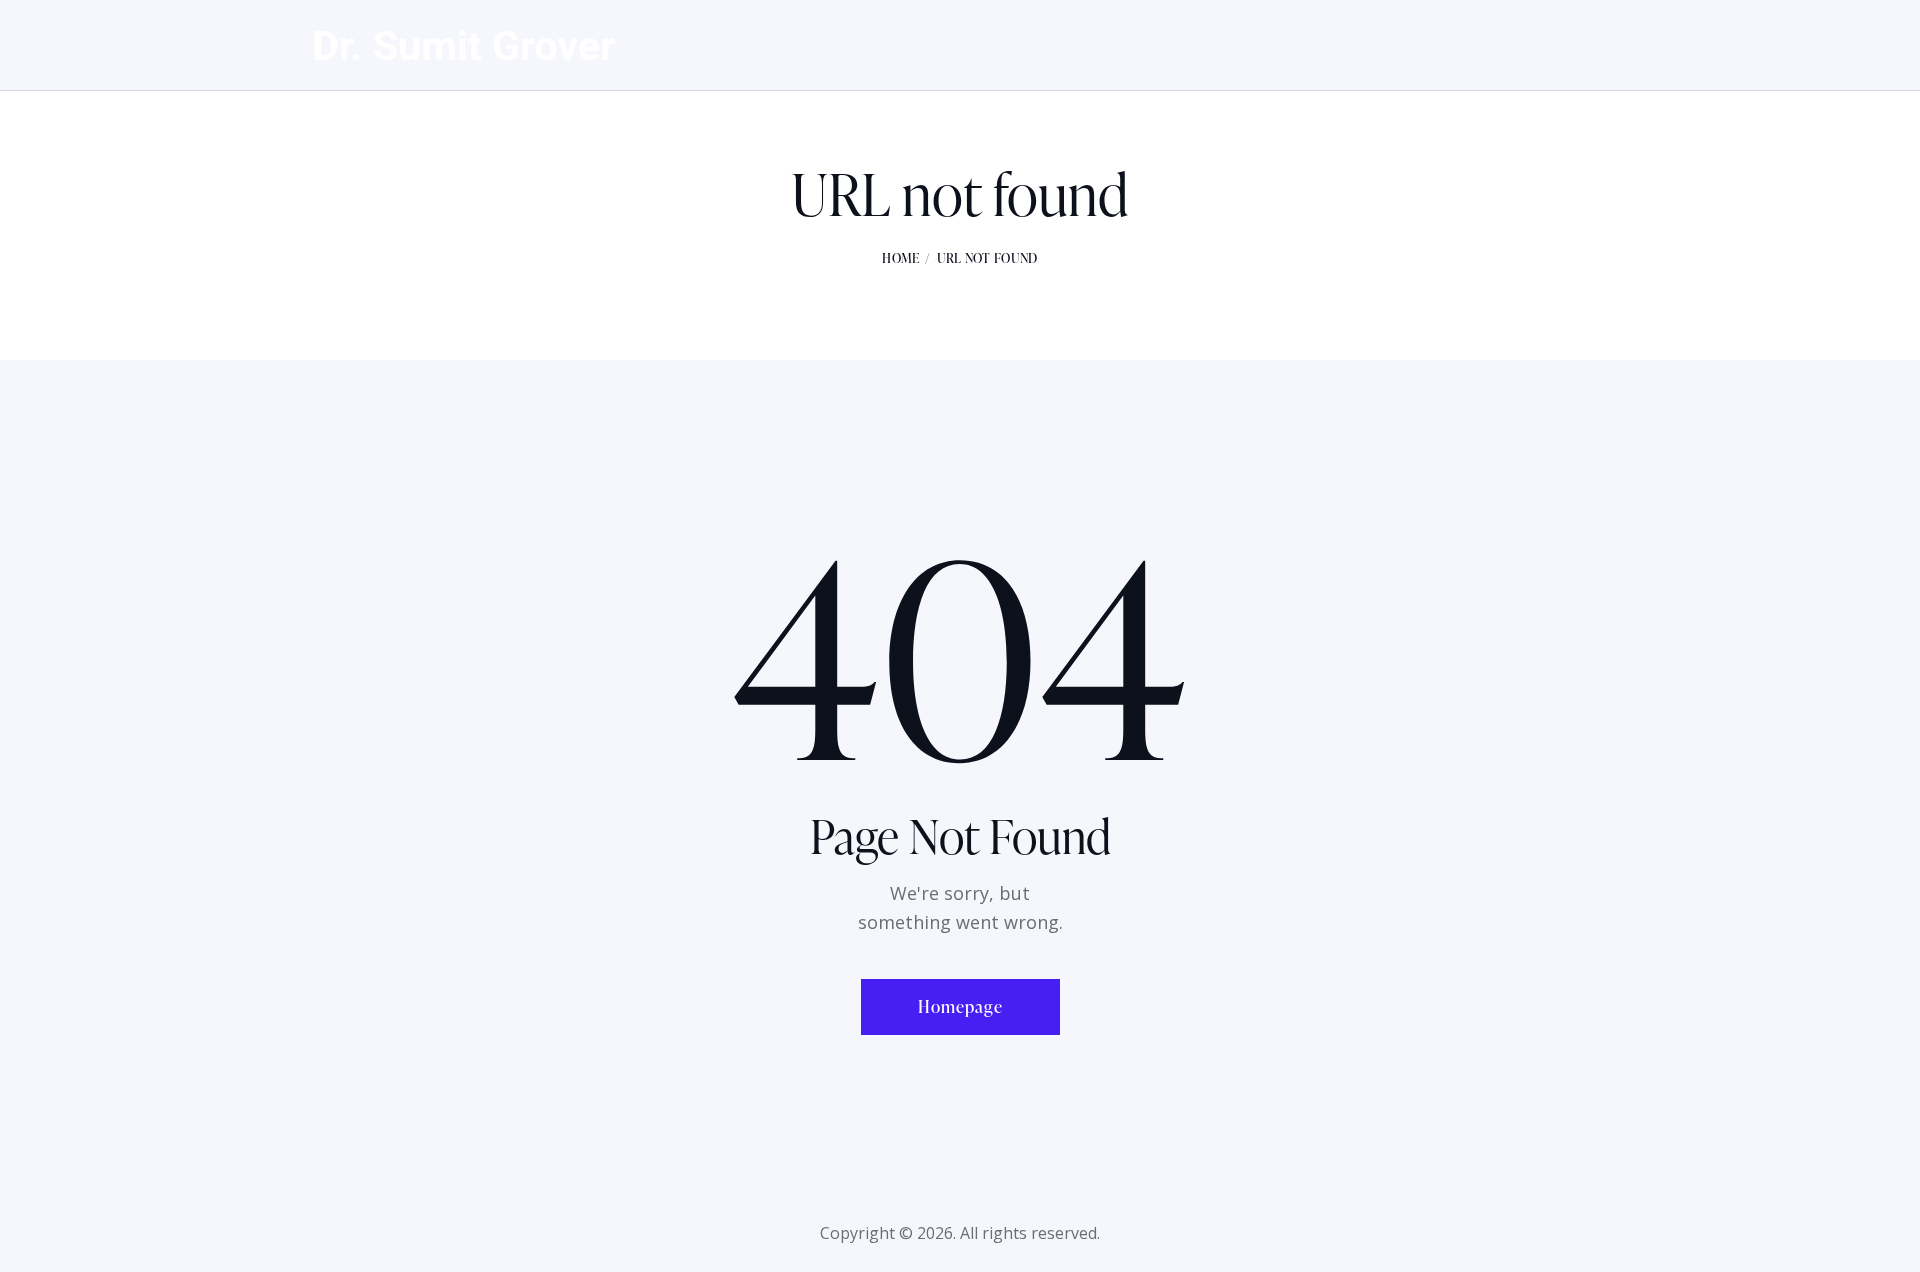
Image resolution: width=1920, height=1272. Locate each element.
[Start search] (1592, 47)
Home (900, 258)
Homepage (960, 1006)
